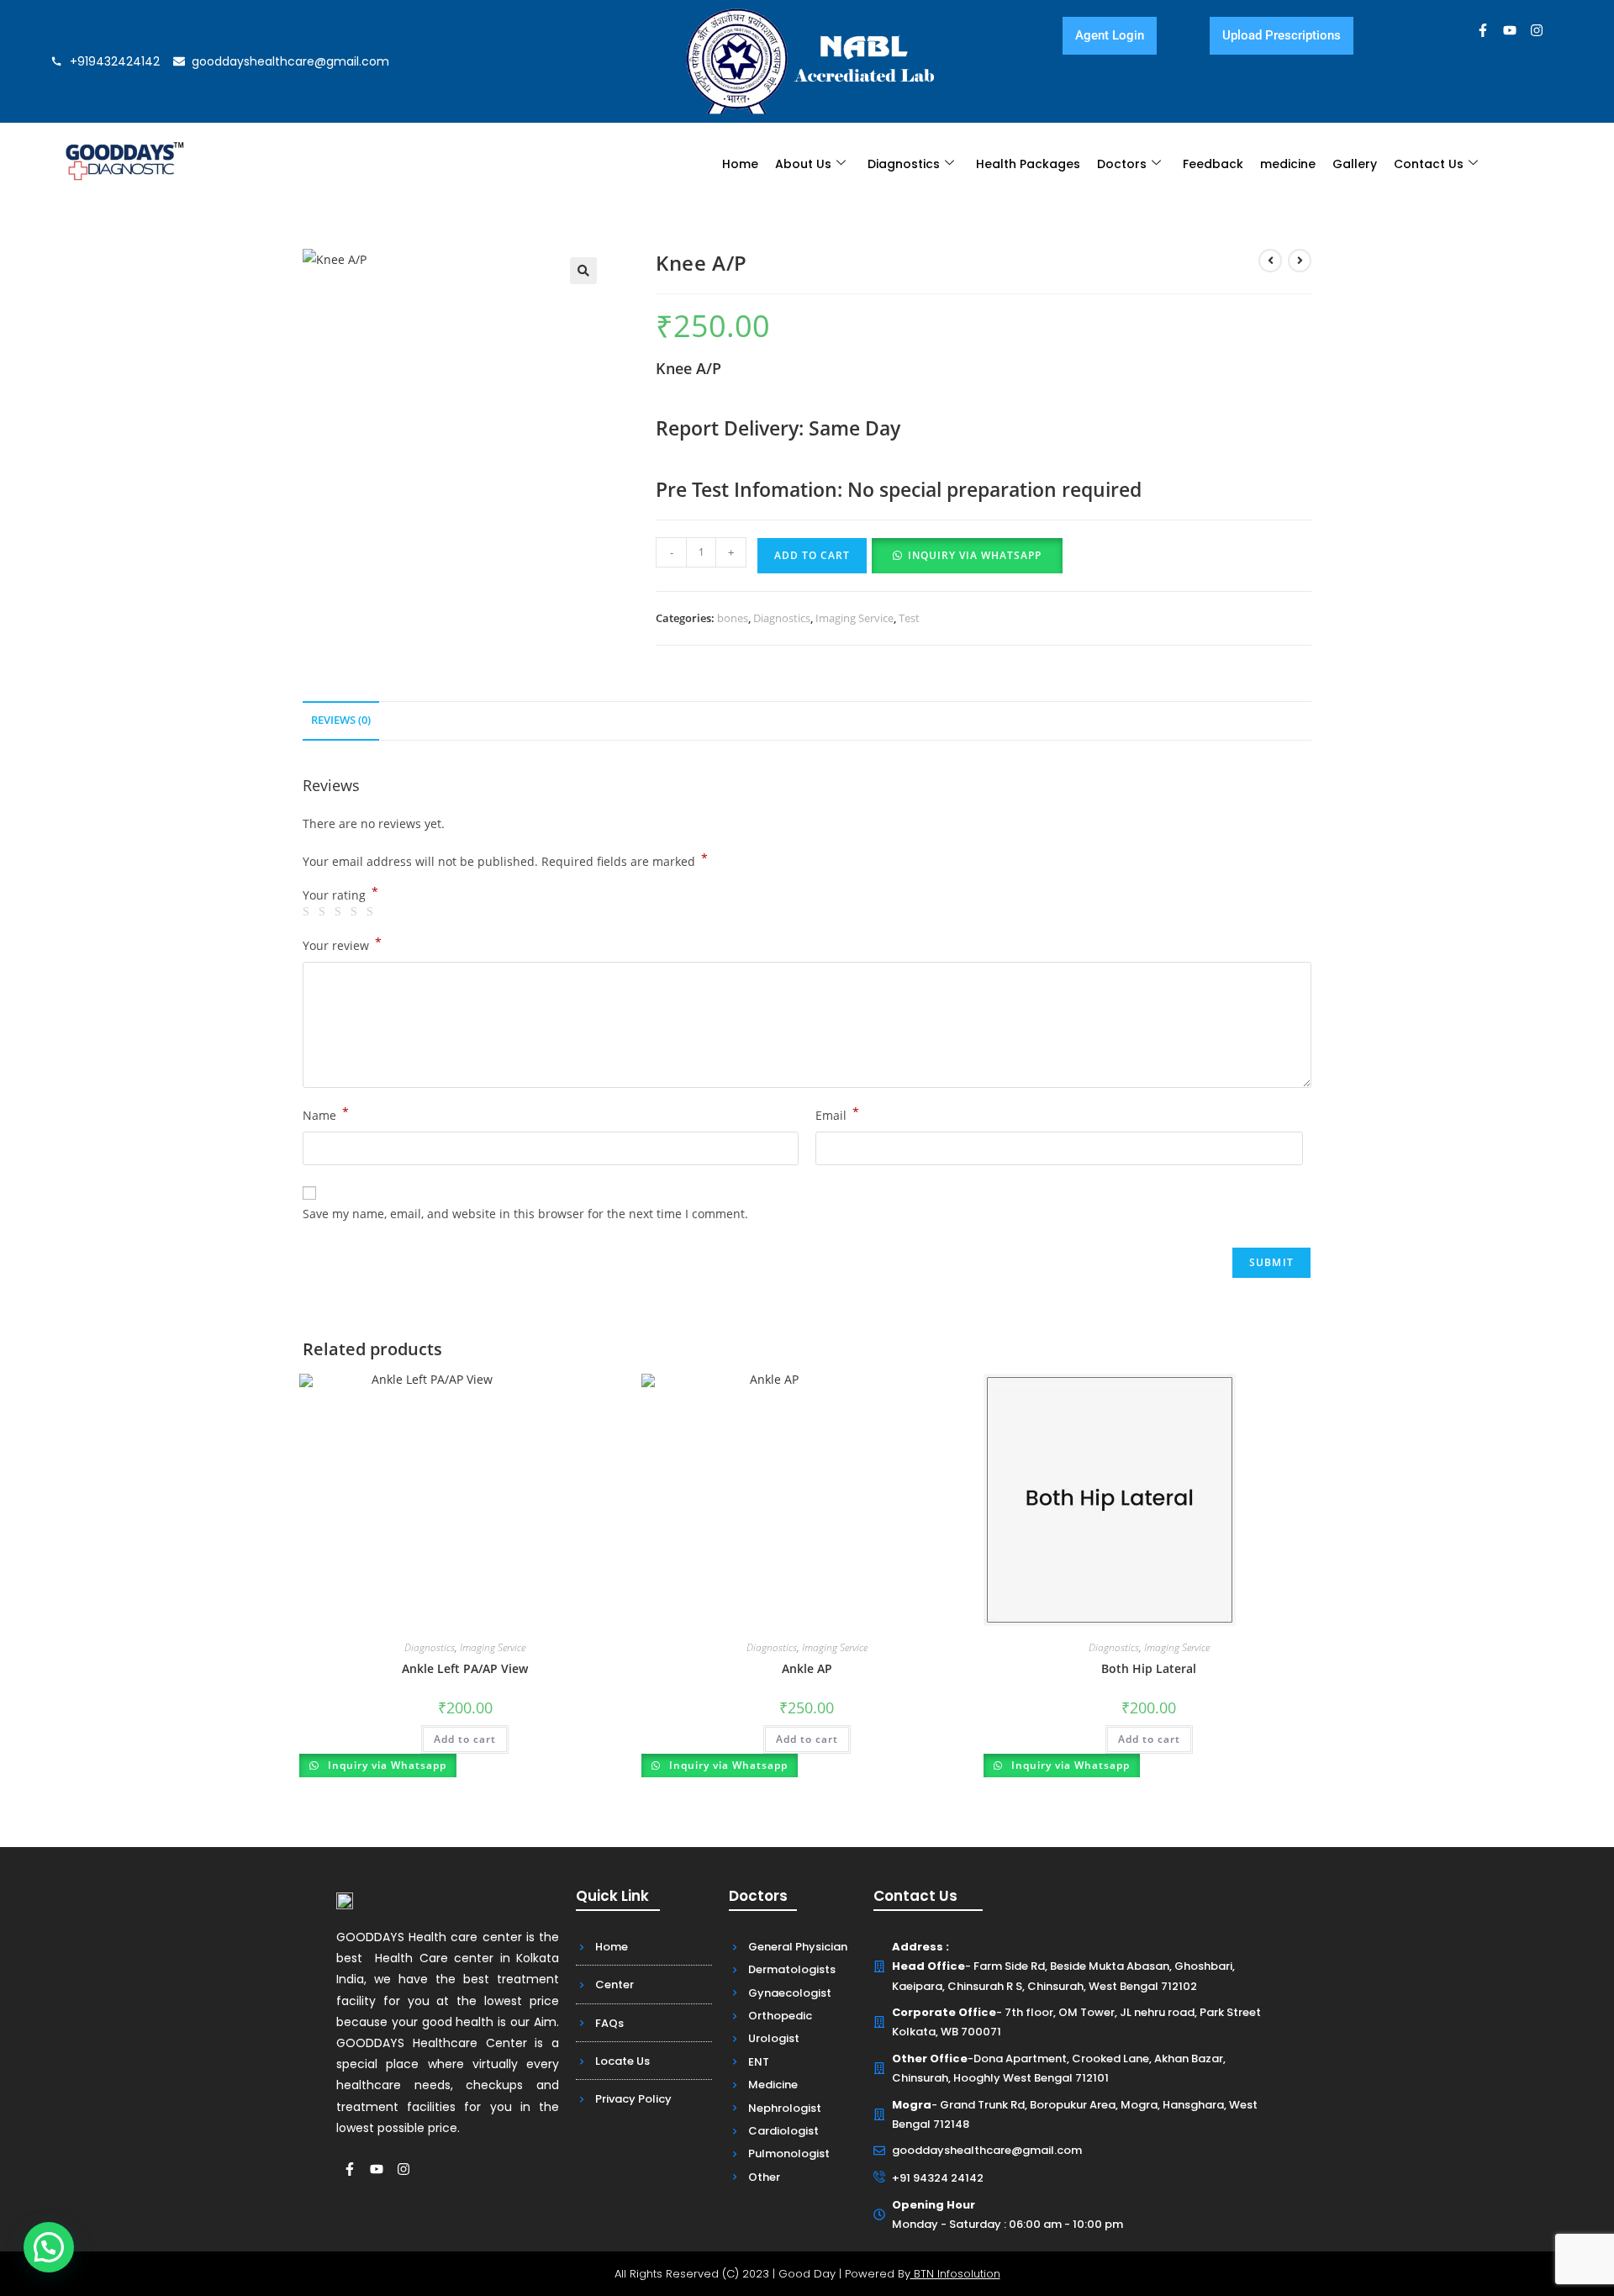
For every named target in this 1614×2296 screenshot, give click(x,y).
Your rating (340, 895)
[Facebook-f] (1483, 30)
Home (740, 164)
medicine (1288, 164)
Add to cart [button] (465, 1739)
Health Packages (1028, 164)
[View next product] (1300, 261)
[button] (583, 271)
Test (909, 618)
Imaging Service (854, 618)
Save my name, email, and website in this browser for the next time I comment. (525, 1214)
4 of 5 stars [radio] (356, 912)
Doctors (1122, 164)
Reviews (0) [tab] (341, 720)
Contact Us (1429, 164)
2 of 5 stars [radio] (324, 912)
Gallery (1355, 164)
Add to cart (812, 555)
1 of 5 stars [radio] (309, 912)
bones (733, 618)
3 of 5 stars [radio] (340, 912)
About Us (803, 164)
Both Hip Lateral (1149, 1668)
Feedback (1213, 164)
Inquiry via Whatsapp (975, 555)
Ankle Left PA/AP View (465, 1668)
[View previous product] (1270, 261)
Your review (342, 944)
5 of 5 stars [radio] (372, 912)
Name (326, 1114)
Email (837, 1114)
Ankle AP (807, 1668)
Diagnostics (904, 164)
